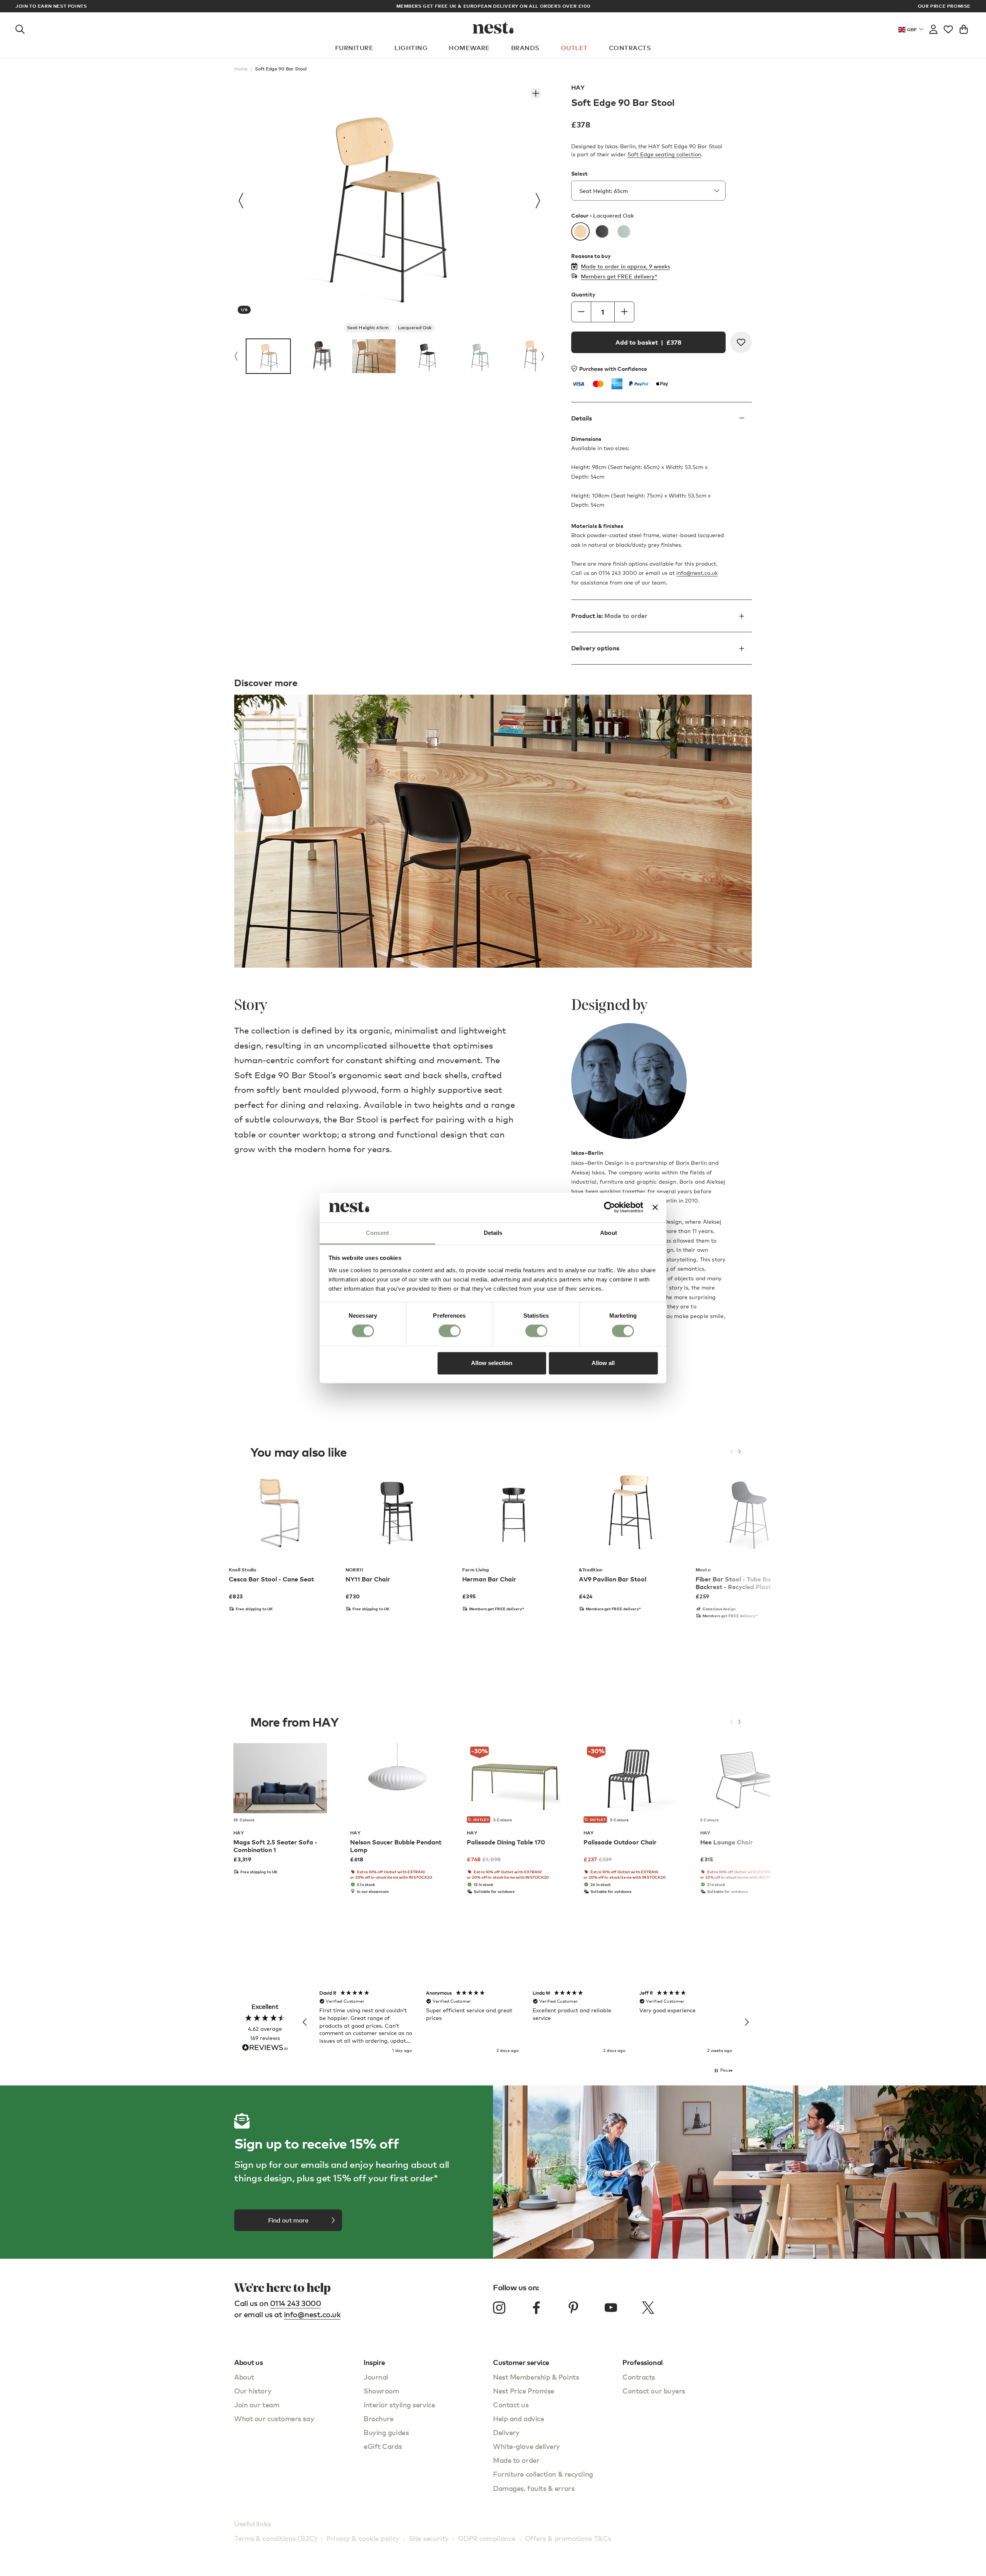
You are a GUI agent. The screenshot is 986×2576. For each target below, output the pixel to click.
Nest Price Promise (524, 2391)
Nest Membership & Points (536, 2377)
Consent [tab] (377, 1233)
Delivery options (595, 648)
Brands (525, 48)
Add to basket (648, 342)
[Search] (20, 28)
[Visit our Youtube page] (611, 2308)
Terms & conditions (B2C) (276, 2538)
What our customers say (274, 2418)
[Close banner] (655, 1208)
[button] (305, 2022)
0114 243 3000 (296, 2303)
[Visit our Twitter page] (648, 2308)
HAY (578, 87)
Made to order (516, 2460)
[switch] (450, 1331)
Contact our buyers (654, 2391)
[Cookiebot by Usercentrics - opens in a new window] (610, 1208)
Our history (253, 2391)
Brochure (378, 2418)
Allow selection (492, 1363)
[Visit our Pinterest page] (573, 2308)
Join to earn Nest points (51, 6)
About (244, 2377)
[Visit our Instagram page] (499, 2308)
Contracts (630, 48)
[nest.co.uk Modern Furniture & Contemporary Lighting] (493, 28)
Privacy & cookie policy (363, 2538)
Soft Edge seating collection (664, 154)
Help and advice (518, 2418)
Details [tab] (493, 1233)
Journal (376, 2377)
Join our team (257, 2404)
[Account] (933, 28)
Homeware (469, 48)
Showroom (381, 2391)
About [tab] (609, 1233)
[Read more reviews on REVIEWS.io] (265, 2048)
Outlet (574, 48)
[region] (526, 2022)
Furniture (354, 48)
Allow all (603, 1363)
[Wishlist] (948, 28)
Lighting (411, 48)
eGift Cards (383, 2446)
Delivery (506, 2432)
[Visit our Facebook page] (537, 2308)
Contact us (511, 2404)
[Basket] (964, 28)
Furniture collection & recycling (543, 2474)
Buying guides (386, 2432)
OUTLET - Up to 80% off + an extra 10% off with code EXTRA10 (493, 6)
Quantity (583, 295)
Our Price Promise (944, 6)
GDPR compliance (487, 2538)
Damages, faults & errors (534, 2488)
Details (582, 418)
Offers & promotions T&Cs (568, 2538)
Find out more (288, 2220)
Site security (429, 2538)
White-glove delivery (527, 2446)
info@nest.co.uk (697, 573)
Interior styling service (399, 2404)
